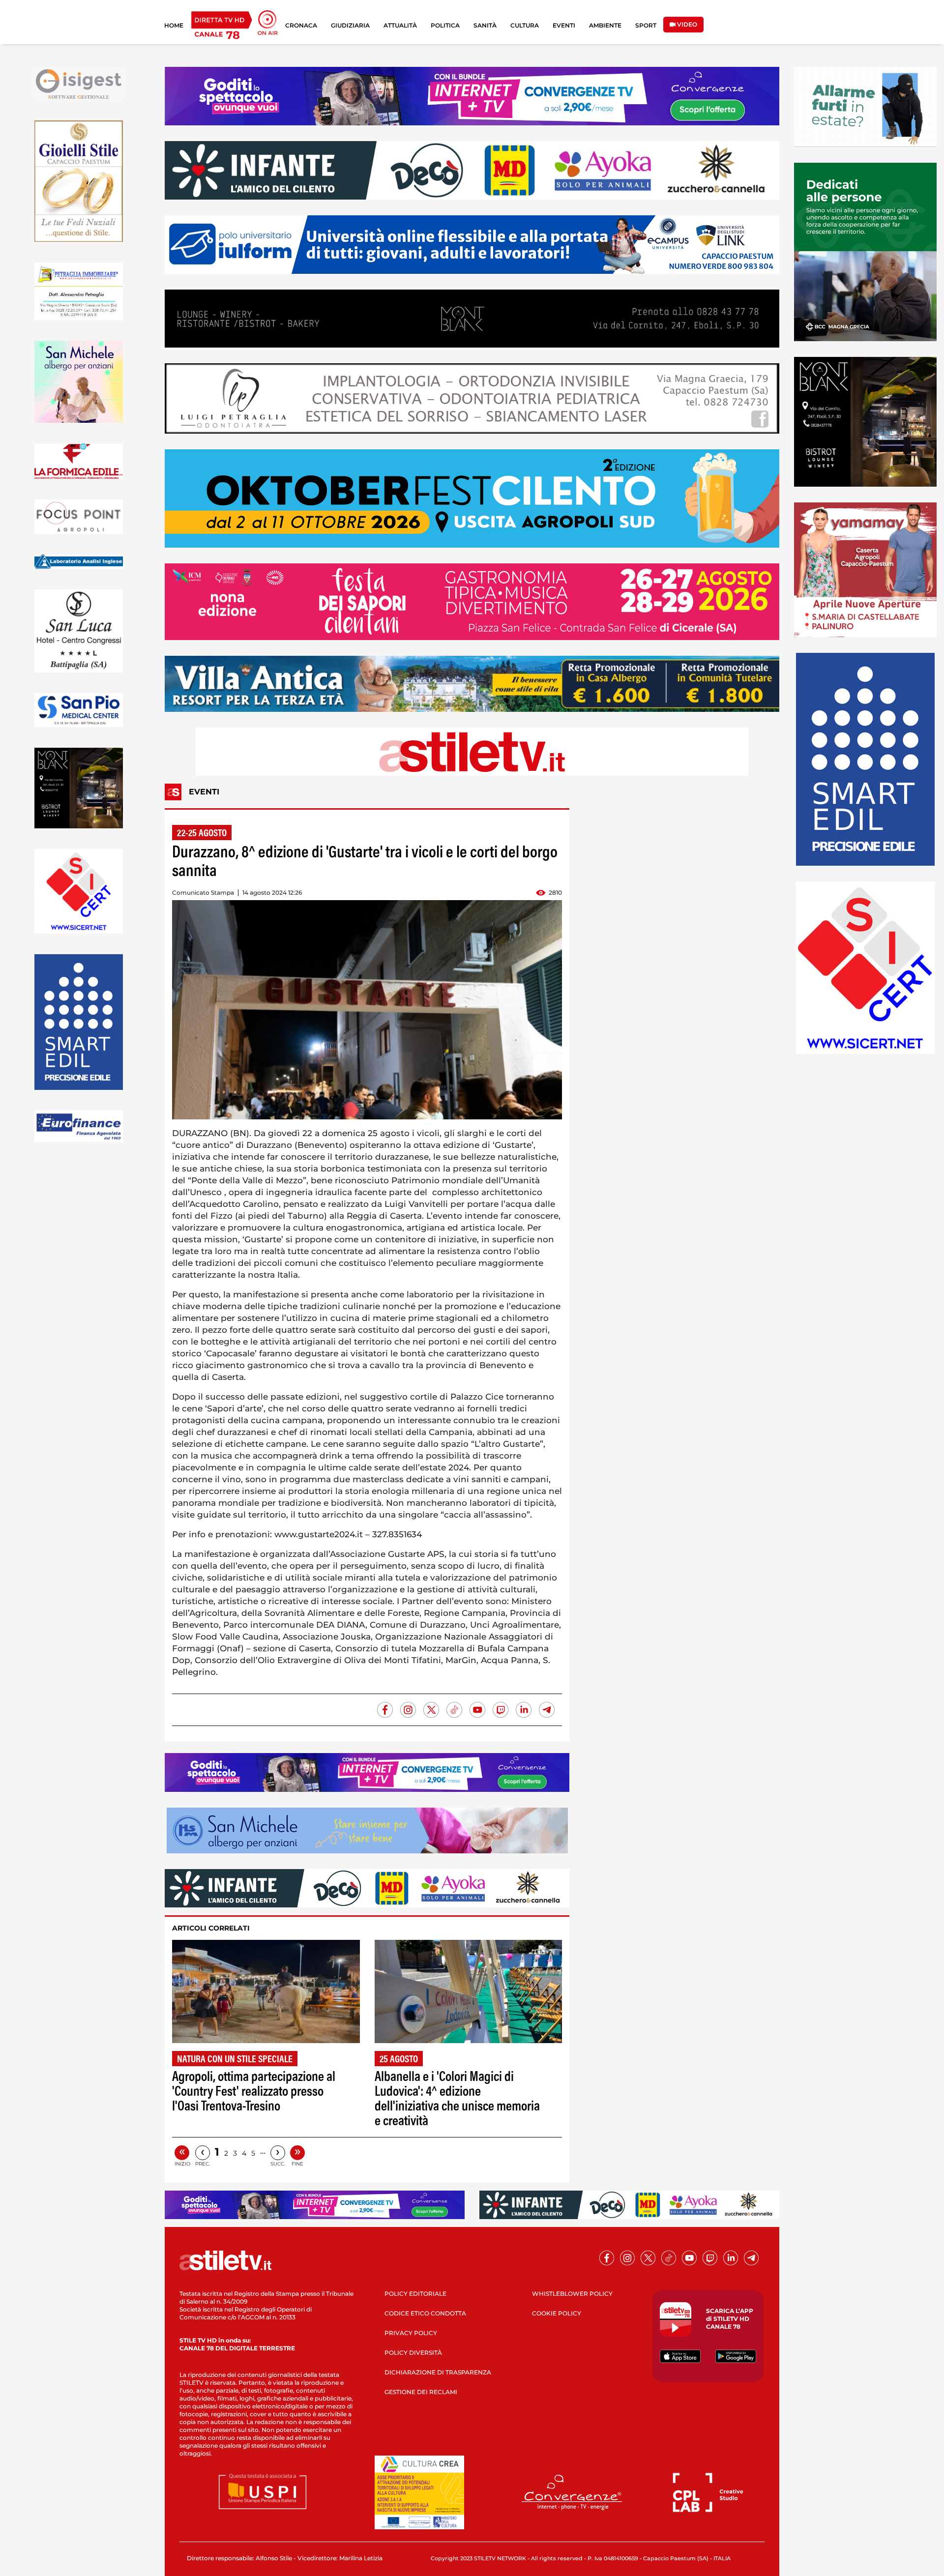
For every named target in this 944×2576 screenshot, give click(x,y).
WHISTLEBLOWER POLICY (572, 2294)
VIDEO (686, 24)
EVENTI (564, 25)
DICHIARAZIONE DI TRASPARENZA (438, 2372)
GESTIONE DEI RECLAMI (421, 2392)
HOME (174, 25)
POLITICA (445, 25)
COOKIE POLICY (557, 2313)
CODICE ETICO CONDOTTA (425, 2313)
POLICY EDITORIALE (415, 2294)
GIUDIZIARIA (350, 25)
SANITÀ (485, 25)
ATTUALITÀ (400, 25)
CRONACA (301, 25)
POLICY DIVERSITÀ (413, 2353)
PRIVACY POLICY (411, 2333)
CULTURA (525, 25)
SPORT (646, 25)
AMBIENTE (605, 25)
